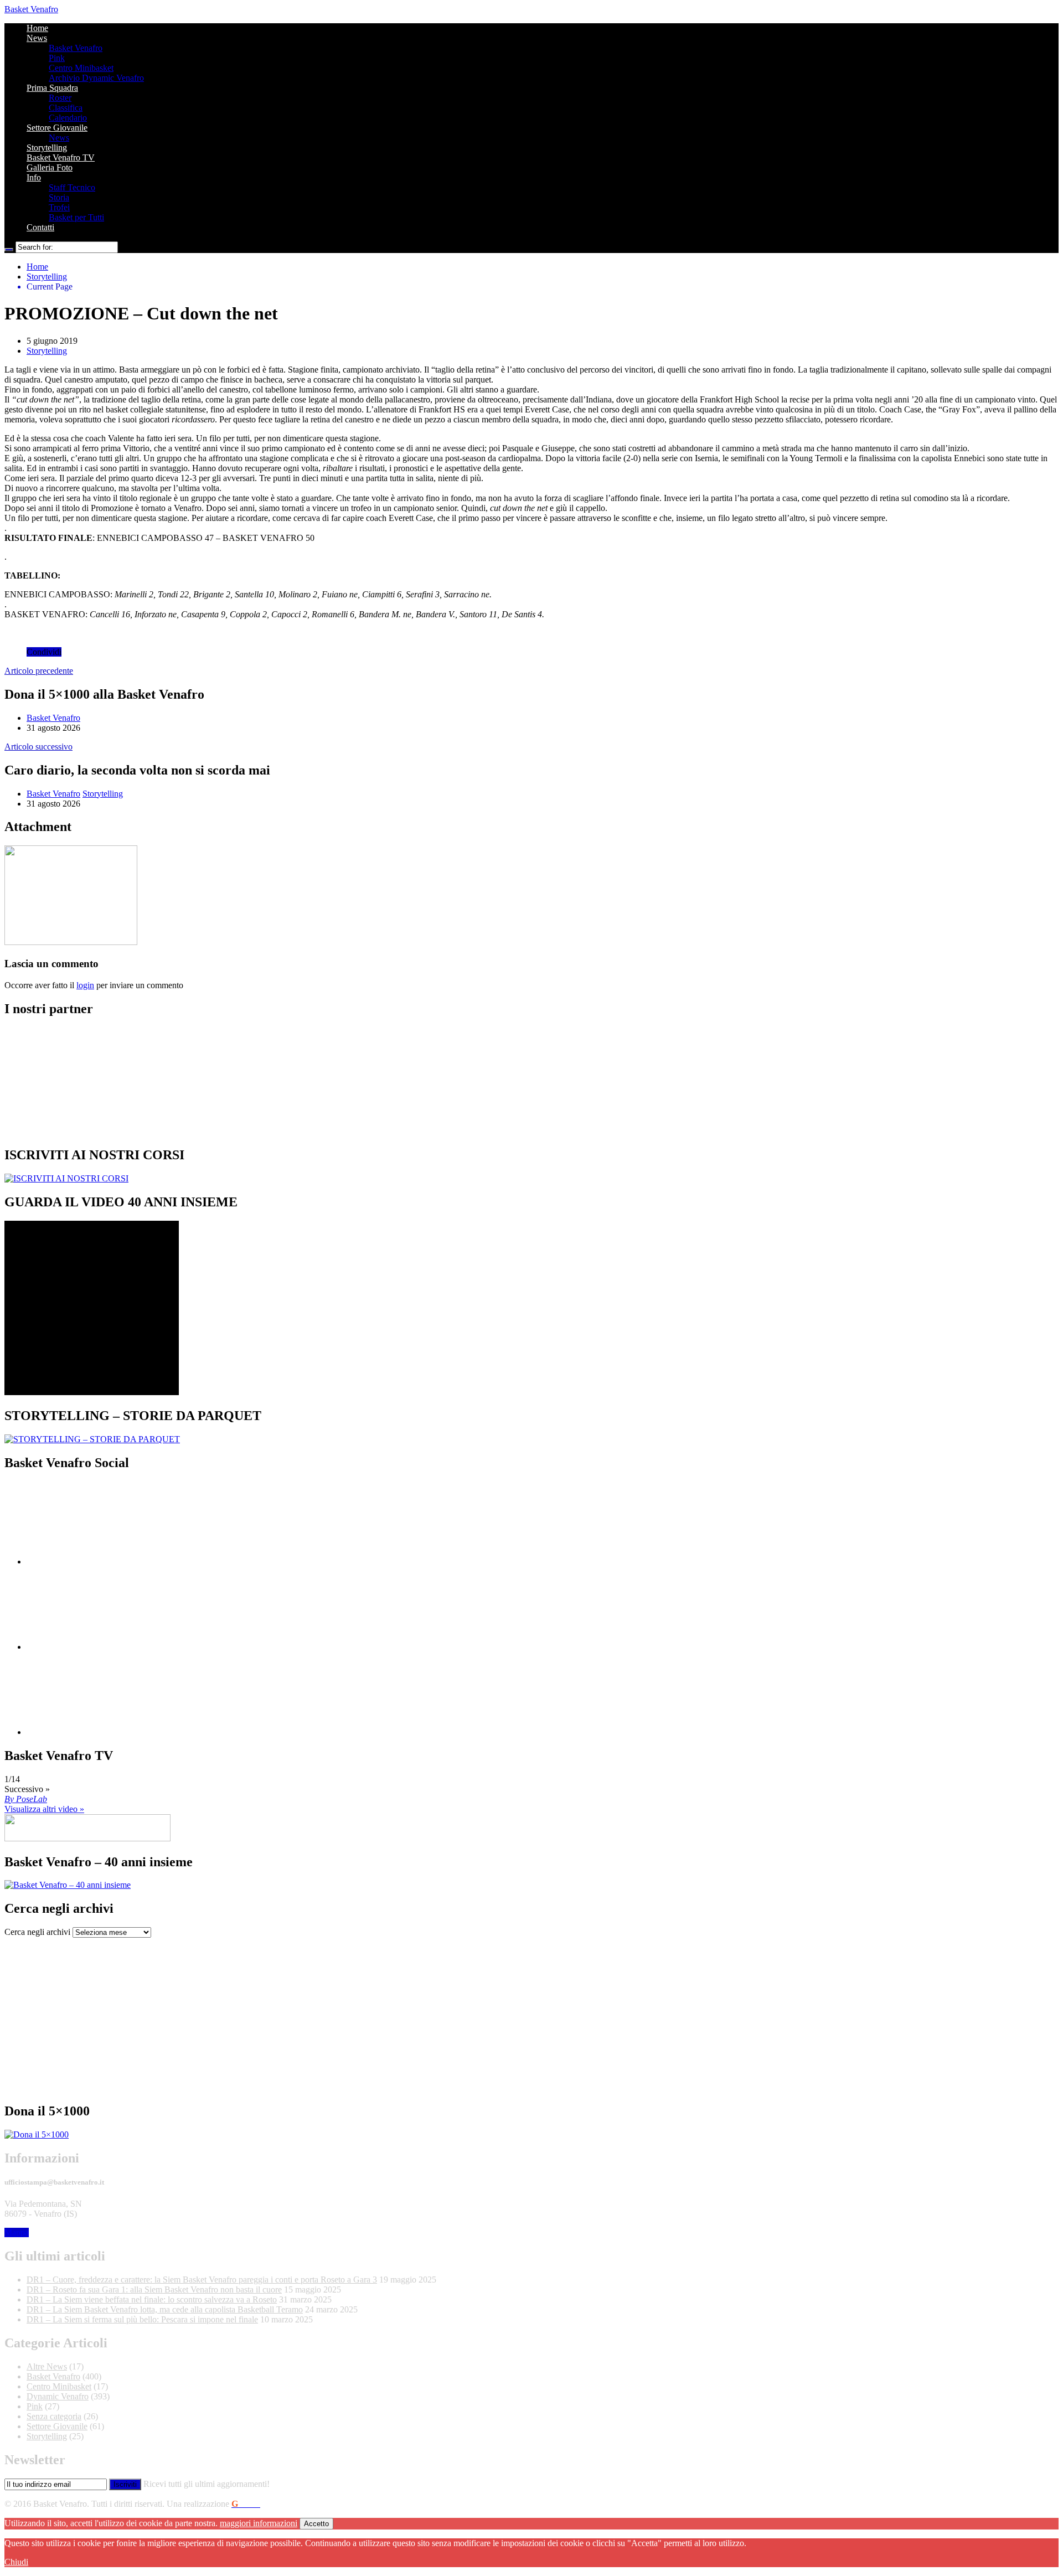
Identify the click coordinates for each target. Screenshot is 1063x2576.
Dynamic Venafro (58, 2396)
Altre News (47, 2366)
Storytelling (47, 148)
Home (37, 28)
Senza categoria (54, 2416)
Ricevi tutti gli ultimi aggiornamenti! (207, 2484)
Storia (59, 197)
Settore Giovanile (57, 128)
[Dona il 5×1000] (37, 2134)
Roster (60, 98)
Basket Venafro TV (61, 158)
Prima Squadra (52, 88)
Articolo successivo (38, 747)
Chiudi (16, 2562)
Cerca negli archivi (37, 1932)
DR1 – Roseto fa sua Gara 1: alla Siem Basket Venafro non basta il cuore (154, 2290)
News (37, 38)
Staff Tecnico (72, 187)
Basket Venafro (31, 9)
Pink (57, 58)
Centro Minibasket (81, 68)
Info (34, 177)
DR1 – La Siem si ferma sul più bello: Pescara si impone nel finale (142, 2319)
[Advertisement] (337, 2015)
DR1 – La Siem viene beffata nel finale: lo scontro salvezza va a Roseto (152, 2299)
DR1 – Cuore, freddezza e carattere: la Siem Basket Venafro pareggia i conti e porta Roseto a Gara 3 (202, 2280)
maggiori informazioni (259, 2523)
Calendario (68, 118)
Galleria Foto (50, 167)
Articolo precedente (39, 671)
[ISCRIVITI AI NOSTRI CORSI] (66, 1178)
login (85, 985)
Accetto (316, 2524)
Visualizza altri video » (44, 1809)
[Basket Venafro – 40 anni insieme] (68, 1885)
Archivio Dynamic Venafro (96, 78)
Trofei (59, 207)
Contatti (40, 227)
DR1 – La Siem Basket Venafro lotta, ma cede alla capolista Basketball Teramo (165, 2309)
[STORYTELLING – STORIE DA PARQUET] (92, 1439)
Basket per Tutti (76, 217)
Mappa (17, 2232)
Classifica (66, 108)
